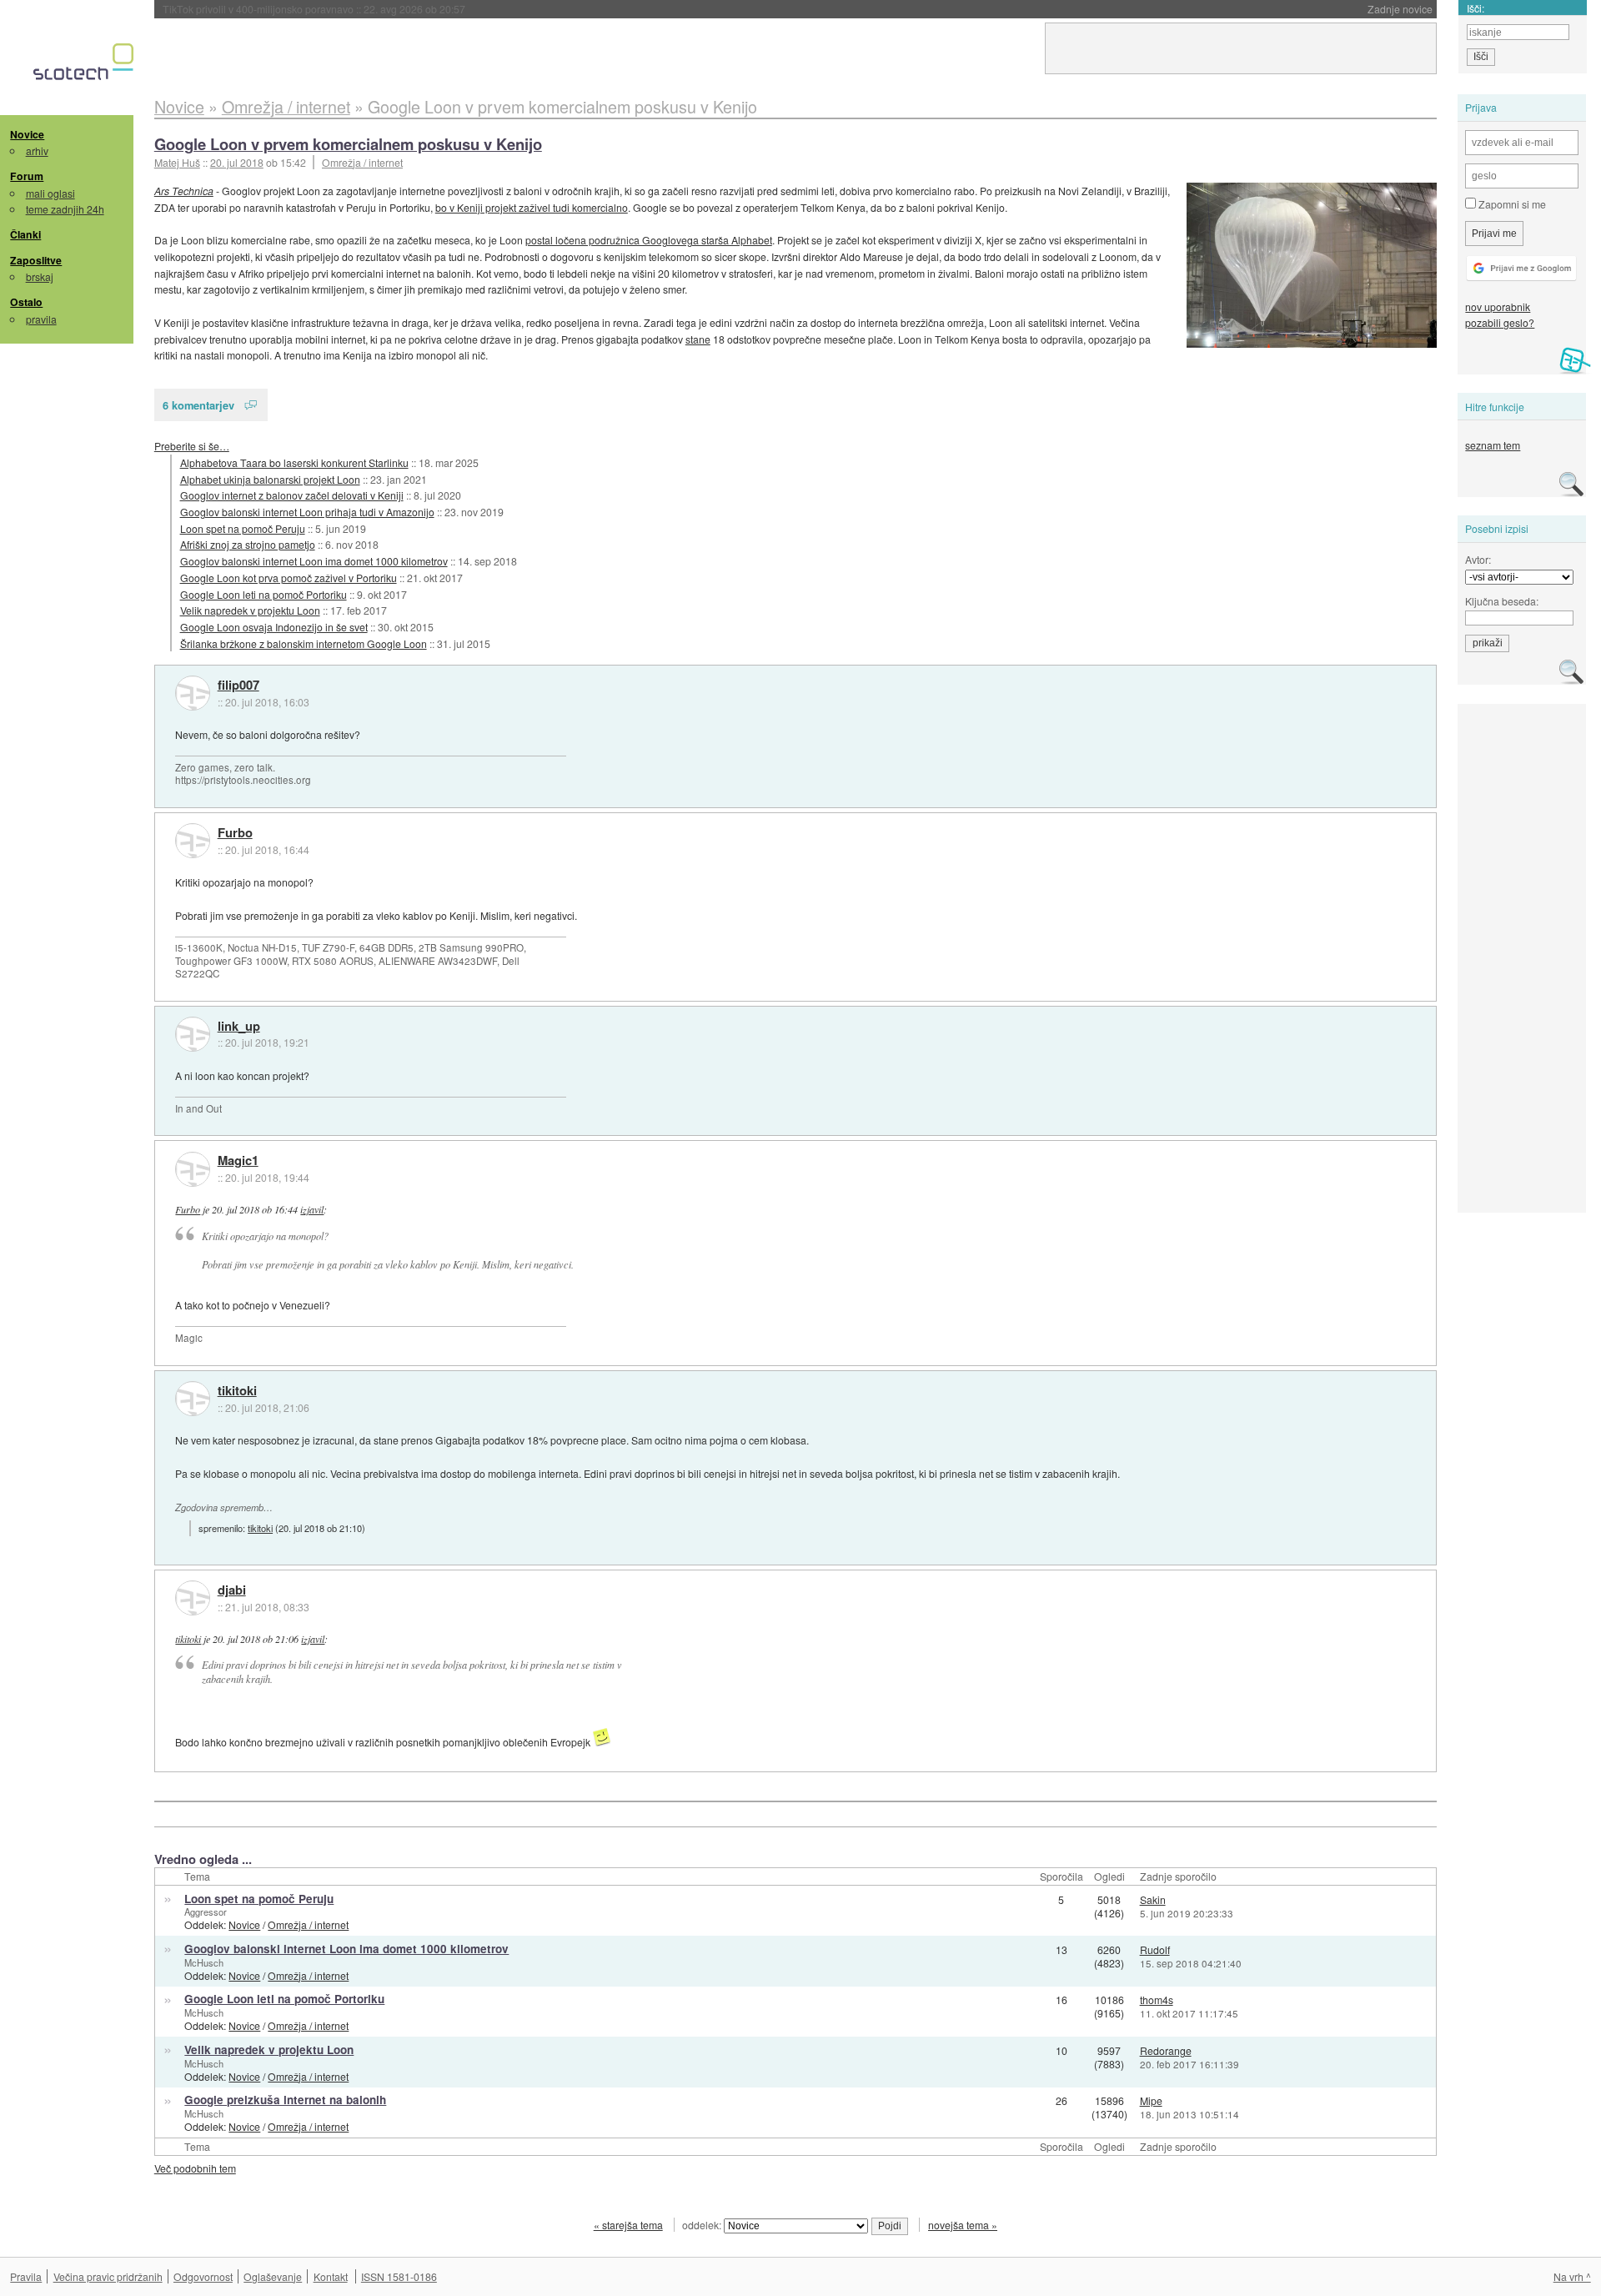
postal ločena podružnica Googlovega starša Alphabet (649, 240)
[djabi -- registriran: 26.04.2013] (193, 1598)
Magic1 (238, 1161)
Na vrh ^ (1572, 2276)
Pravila (26, 2276)
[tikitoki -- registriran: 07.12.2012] (193, 1399)
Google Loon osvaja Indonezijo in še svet (274, 627)
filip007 (238, 686)
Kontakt (331, 2276)
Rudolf (1155, 1949)
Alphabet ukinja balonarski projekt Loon (270, 479)
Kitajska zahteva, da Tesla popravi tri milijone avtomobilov (349, 9)
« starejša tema (628, 2225)
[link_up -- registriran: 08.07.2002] (193, 1034)
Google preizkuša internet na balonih (285, 2100)
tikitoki (237, 1391)
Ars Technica (184, 191)
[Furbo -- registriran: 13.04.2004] (193, 841)
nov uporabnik (1498, 306)
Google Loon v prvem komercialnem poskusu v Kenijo (348, 144)
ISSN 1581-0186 (399, 2276)
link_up (239, 1027)
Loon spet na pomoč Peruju (243, 528)
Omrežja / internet (362, 162)
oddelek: (703, 2225)
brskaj (40, 276)
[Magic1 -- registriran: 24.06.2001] (193, 1169)
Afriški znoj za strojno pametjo (248, 544)
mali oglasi (50, 193)
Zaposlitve (36, 260)
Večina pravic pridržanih (108, 2276)
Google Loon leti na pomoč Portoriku (263, 594)
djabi (232, 1590)
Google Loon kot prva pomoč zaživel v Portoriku (289, 578)
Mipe (1151, 2100)
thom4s (1157, 2000)
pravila (41, 319)
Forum (27, 176)
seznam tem (1493, 445)
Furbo (235, 833)
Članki (25, 234)
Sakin (1153, 1899)
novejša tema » (963, 2225)
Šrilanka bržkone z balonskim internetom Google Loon (304, 643)
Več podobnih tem (195, 2168)
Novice (27, 134)
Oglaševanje (273, 2276)
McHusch (204, 1962)
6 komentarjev (198, 405)
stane (698, 339)
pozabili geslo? (1500, 322)
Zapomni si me (1511, 204)
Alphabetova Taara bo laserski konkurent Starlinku (294, 462)
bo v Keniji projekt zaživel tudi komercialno (532, 207)
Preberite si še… (192, 446)
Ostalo (26, 302)
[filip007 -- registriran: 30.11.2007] (193, 693)
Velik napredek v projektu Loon (250, 610)
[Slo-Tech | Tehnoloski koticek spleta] (85, 66)
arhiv (37, 151)
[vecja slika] (1312, 265)
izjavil (312, 1209)
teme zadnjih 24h (65, 209)
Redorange (1166, 2050)
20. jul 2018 (237, 162)
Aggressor (206, 1912)
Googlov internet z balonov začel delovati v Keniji (292, 495)
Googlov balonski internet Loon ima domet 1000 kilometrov (314, 561)
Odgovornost (203, 2276)
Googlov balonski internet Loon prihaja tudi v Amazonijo (307, 512)
